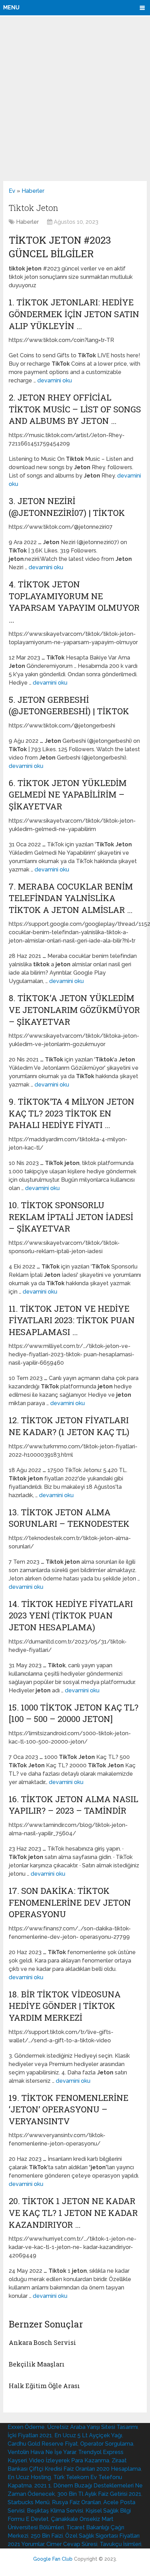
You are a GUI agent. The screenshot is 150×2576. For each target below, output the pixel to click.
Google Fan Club (53, 2559)
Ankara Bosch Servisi (42, 2342)
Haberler (33, 191)
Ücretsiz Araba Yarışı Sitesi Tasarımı (92, 2427)
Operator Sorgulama (107, 2444)
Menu (11, 7)
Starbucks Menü (29, 2502)
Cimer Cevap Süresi (72, 2544)
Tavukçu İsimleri (121, 2544)
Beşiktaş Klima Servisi (55, 2511)
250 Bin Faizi (47, 2536)
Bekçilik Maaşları (37, 2364)
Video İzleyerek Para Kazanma (69, 2460)
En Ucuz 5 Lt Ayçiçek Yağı (88, 2435)
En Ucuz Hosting (29, 2477)
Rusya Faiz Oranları (76, 2502)
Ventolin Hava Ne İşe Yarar (42, 2452)
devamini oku (55, 380)
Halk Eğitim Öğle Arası (44, 2386)
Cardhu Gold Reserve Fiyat (43, 2444)
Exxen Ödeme (26, 2427)
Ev (12, 191)
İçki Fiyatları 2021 (30, 2435)
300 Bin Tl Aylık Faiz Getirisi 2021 (99, 2494)
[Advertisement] (75, 98)
